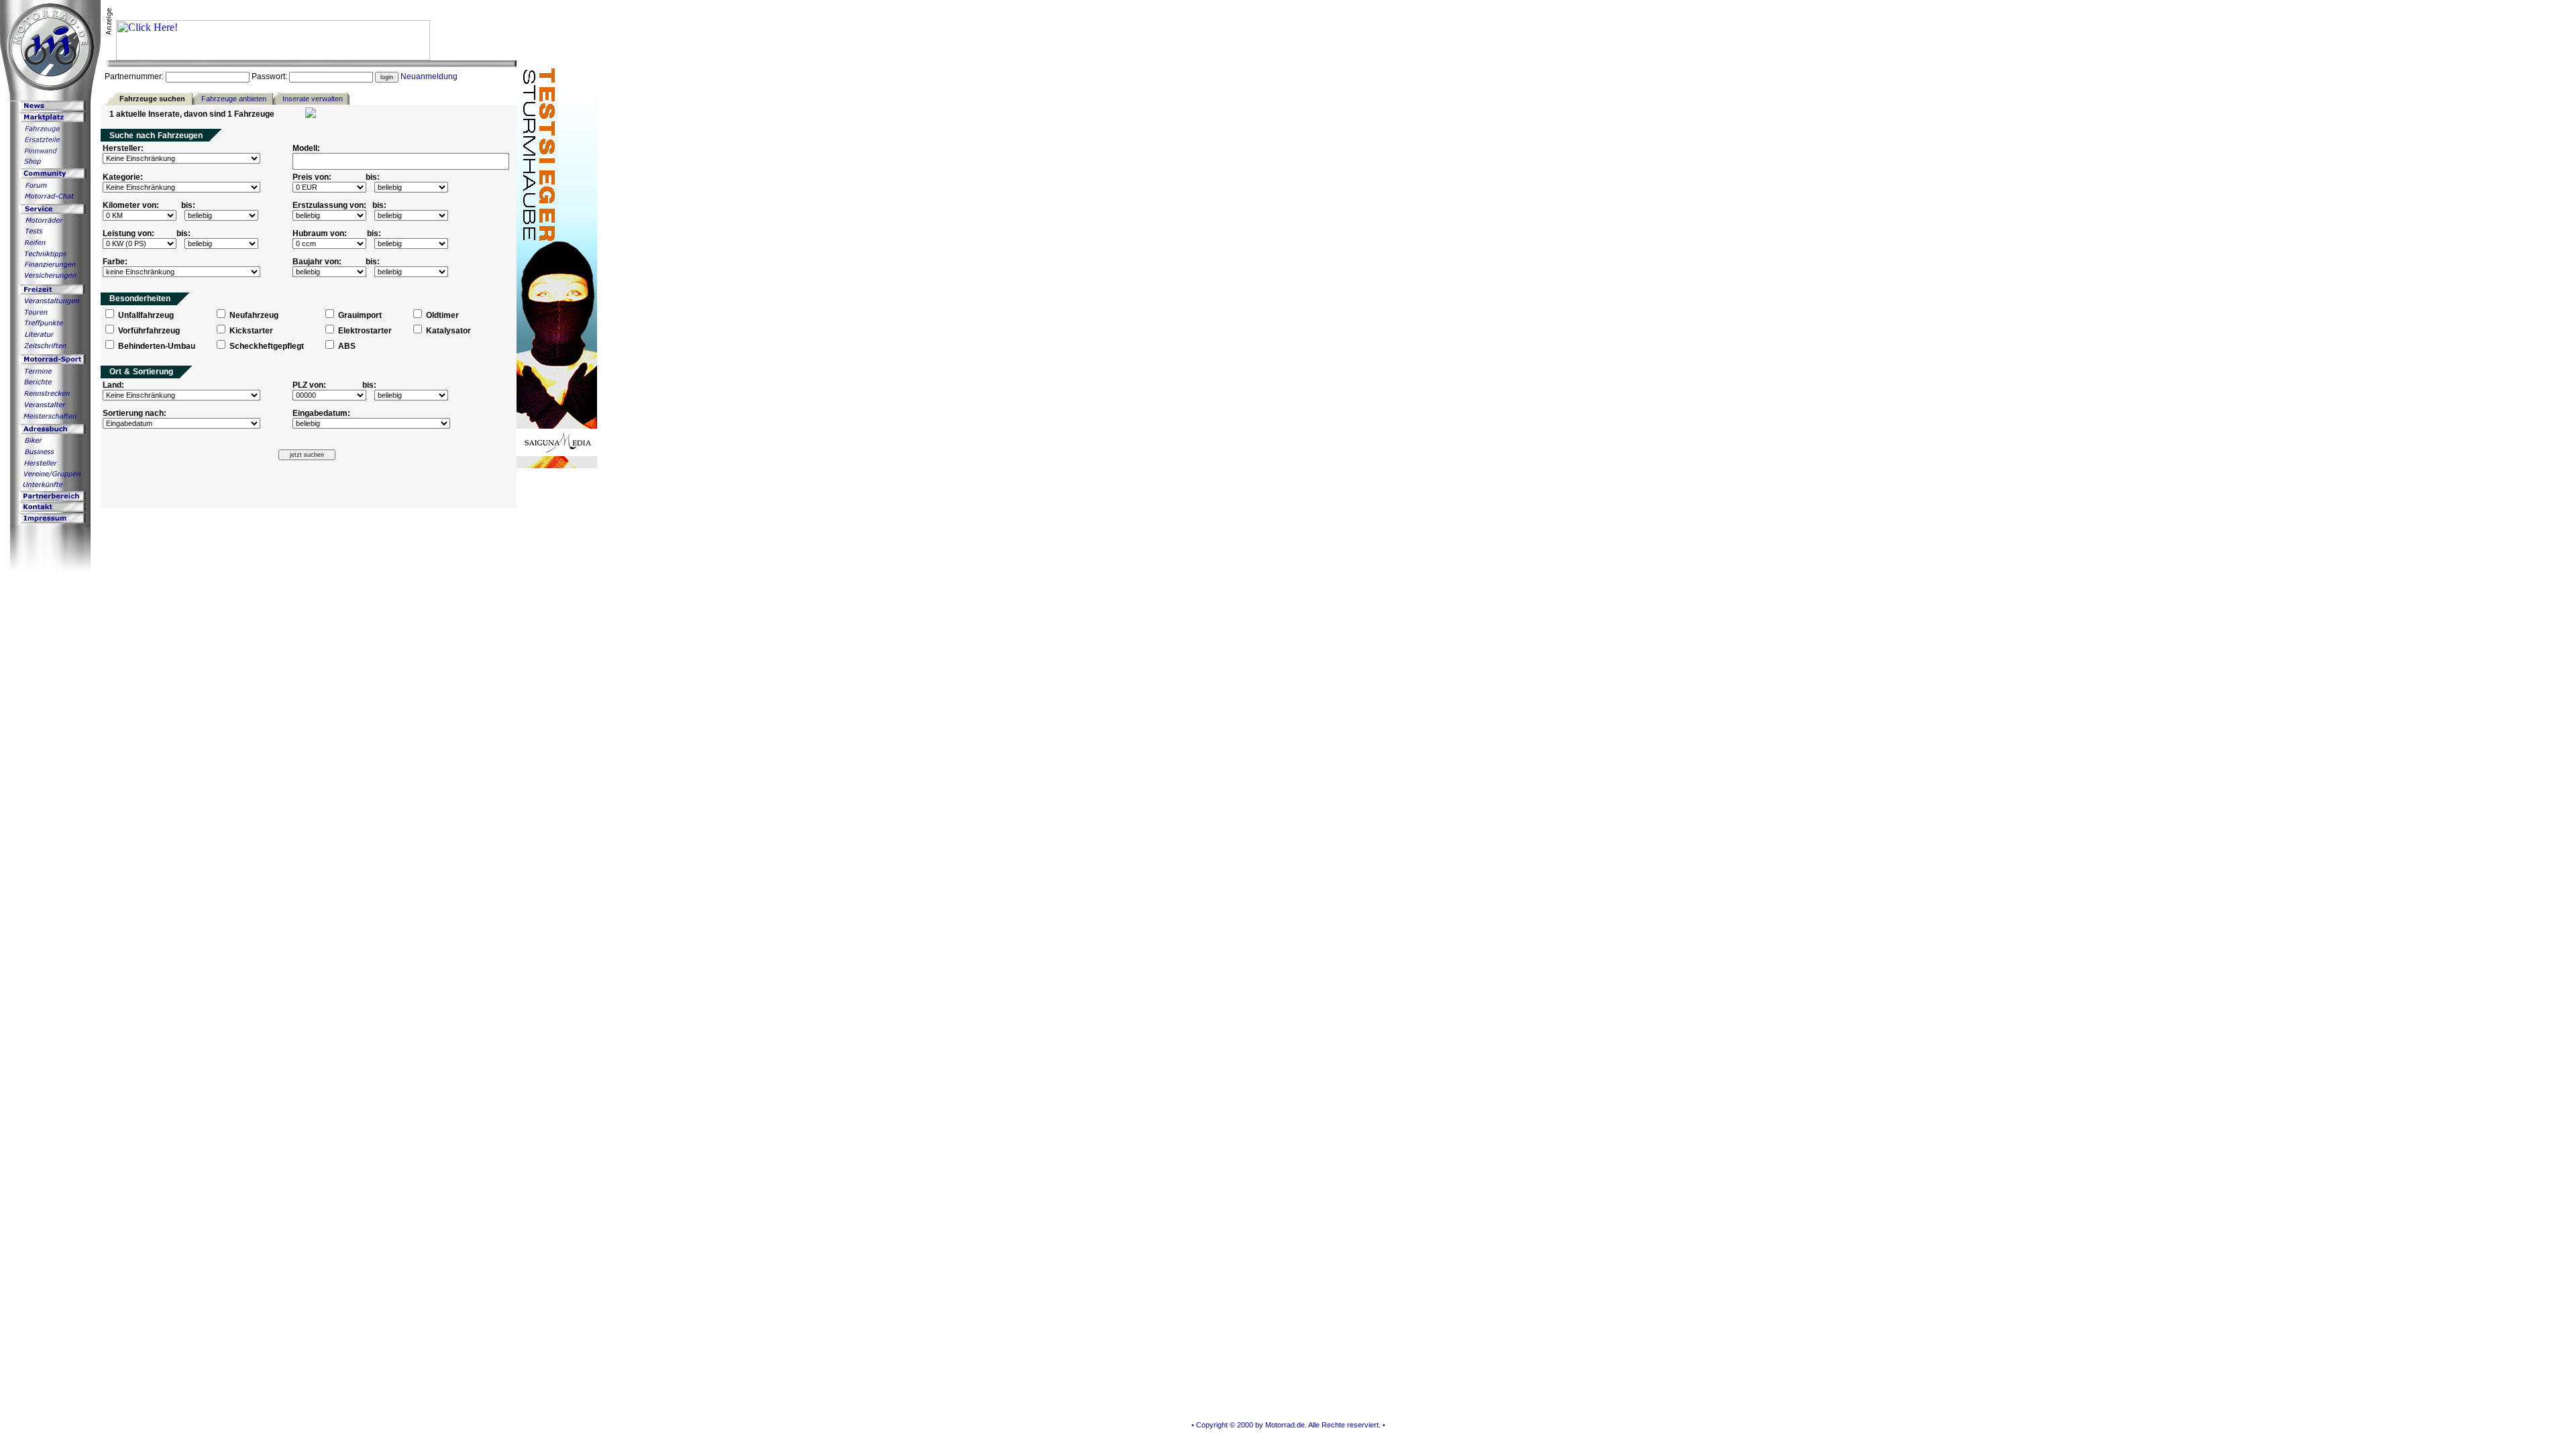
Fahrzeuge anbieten (234, 99)
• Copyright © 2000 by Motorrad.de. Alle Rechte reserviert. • (1288, 1425)
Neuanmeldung (429, 76)
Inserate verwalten (313, 99)
